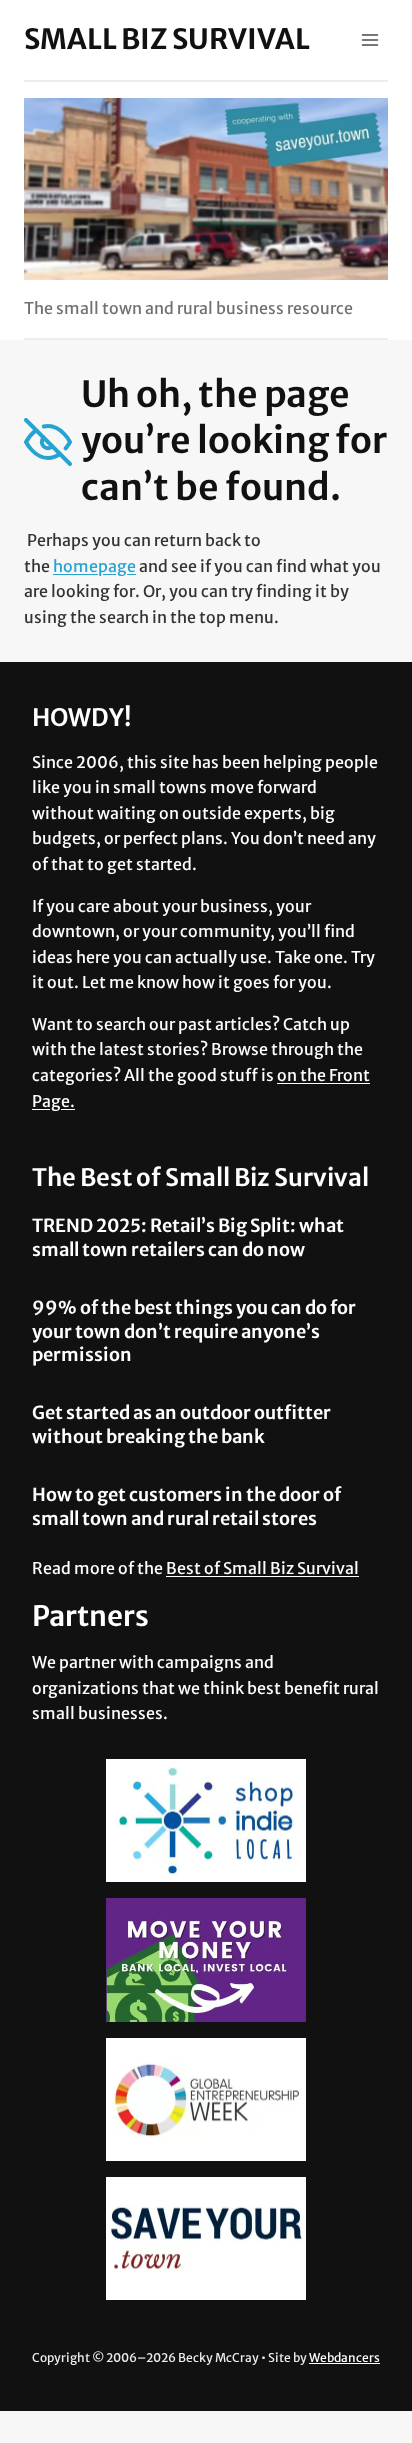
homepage (94, 566)
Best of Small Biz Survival (262, 1568)
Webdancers (344, 2357)
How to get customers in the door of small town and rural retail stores (186, 1506)
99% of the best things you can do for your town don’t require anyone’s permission (194, 1331)
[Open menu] (369, 39)
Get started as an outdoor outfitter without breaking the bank (181, 1424)
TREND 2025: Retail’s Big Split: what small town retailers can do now (188, 1237)
